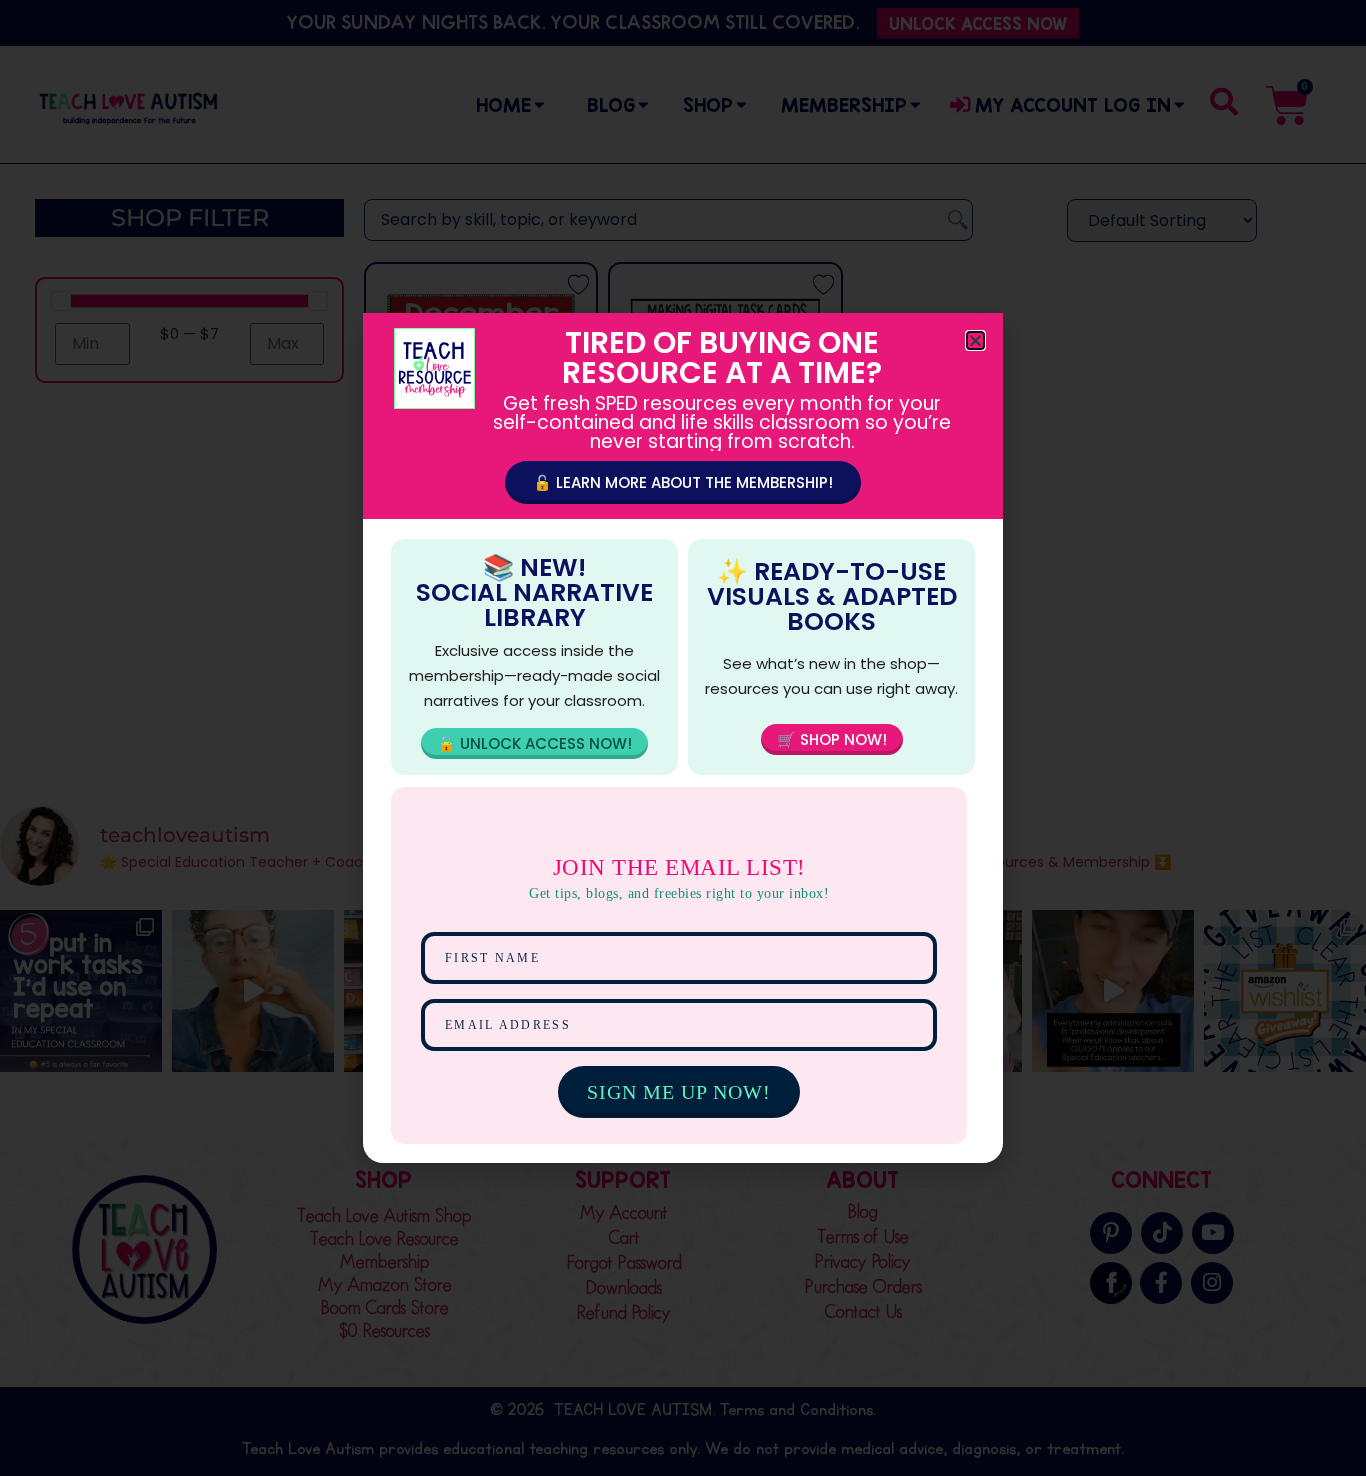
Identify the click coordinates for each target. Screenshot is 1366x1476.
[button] (975, 340)
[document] (683, 738)
